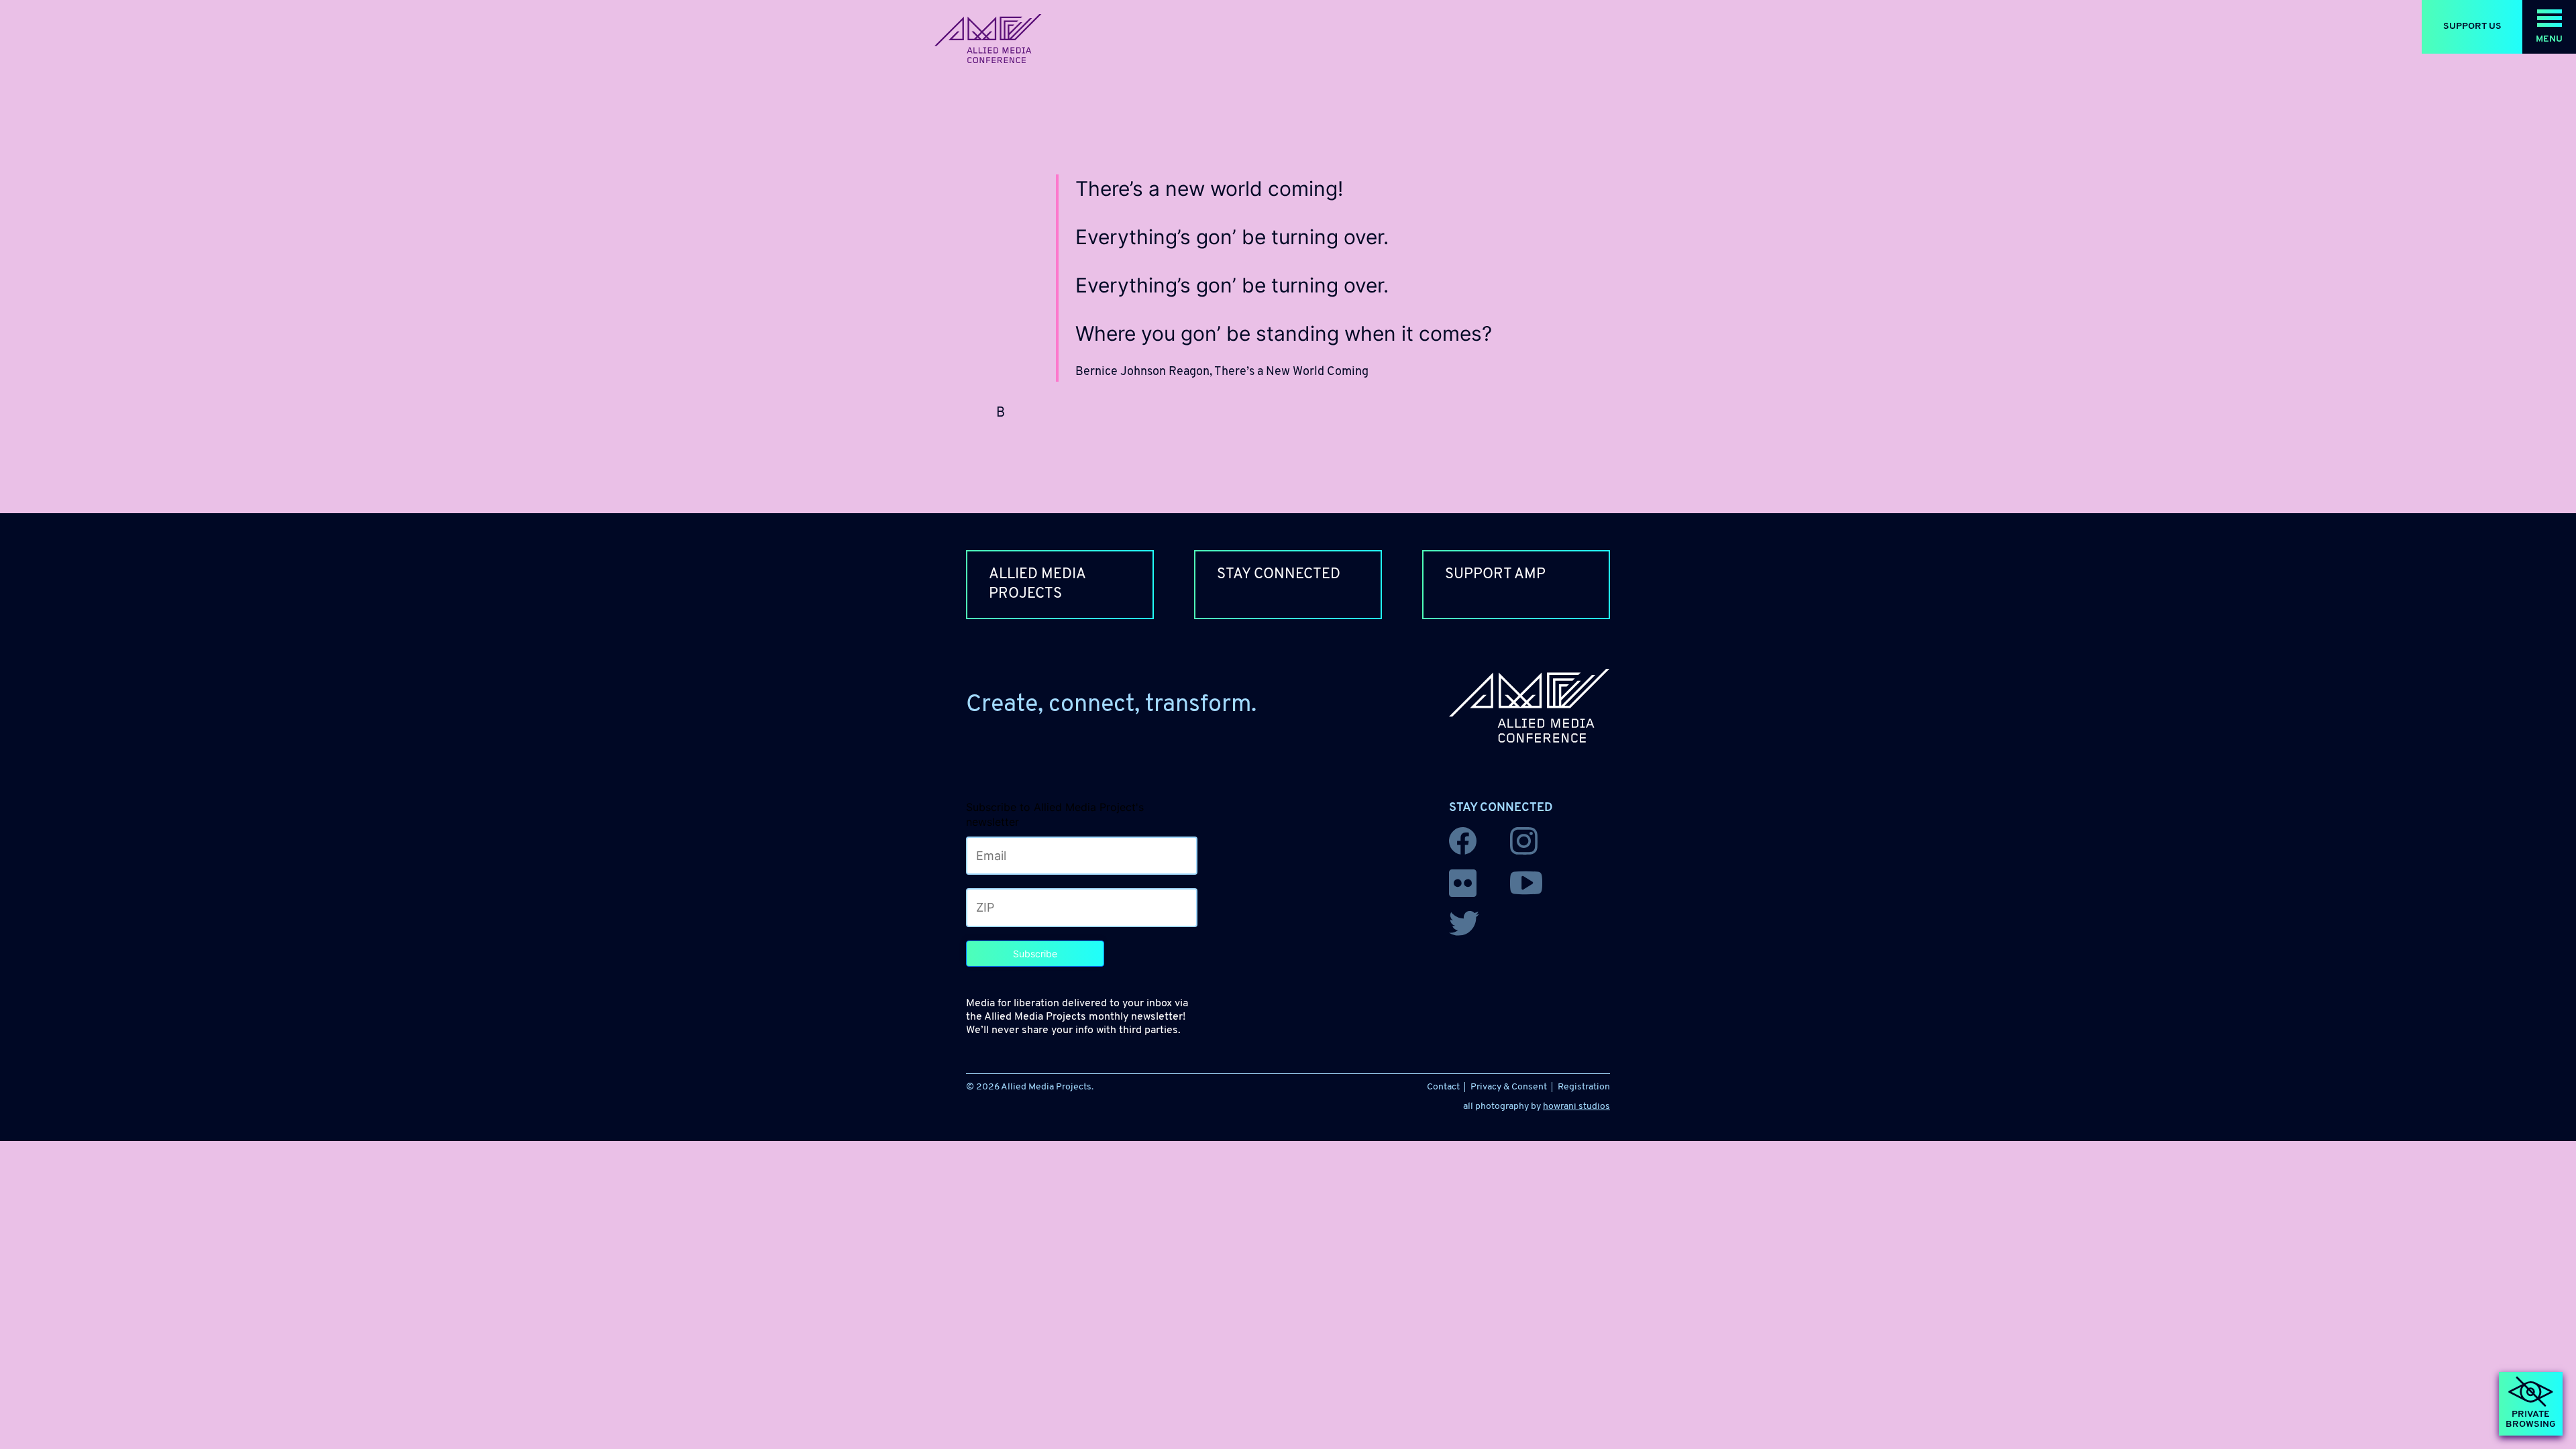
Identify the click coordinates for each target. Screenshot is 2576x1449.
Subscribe (1035, 954)
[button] (2549, 27)
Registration (1584, 1087)
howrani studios (1576, 1107)
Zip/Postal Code (1003, 905)
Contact (1443, 1087)
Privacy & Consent (1509, 1087)
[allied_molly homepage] (988, 39)
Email (983, 853)
